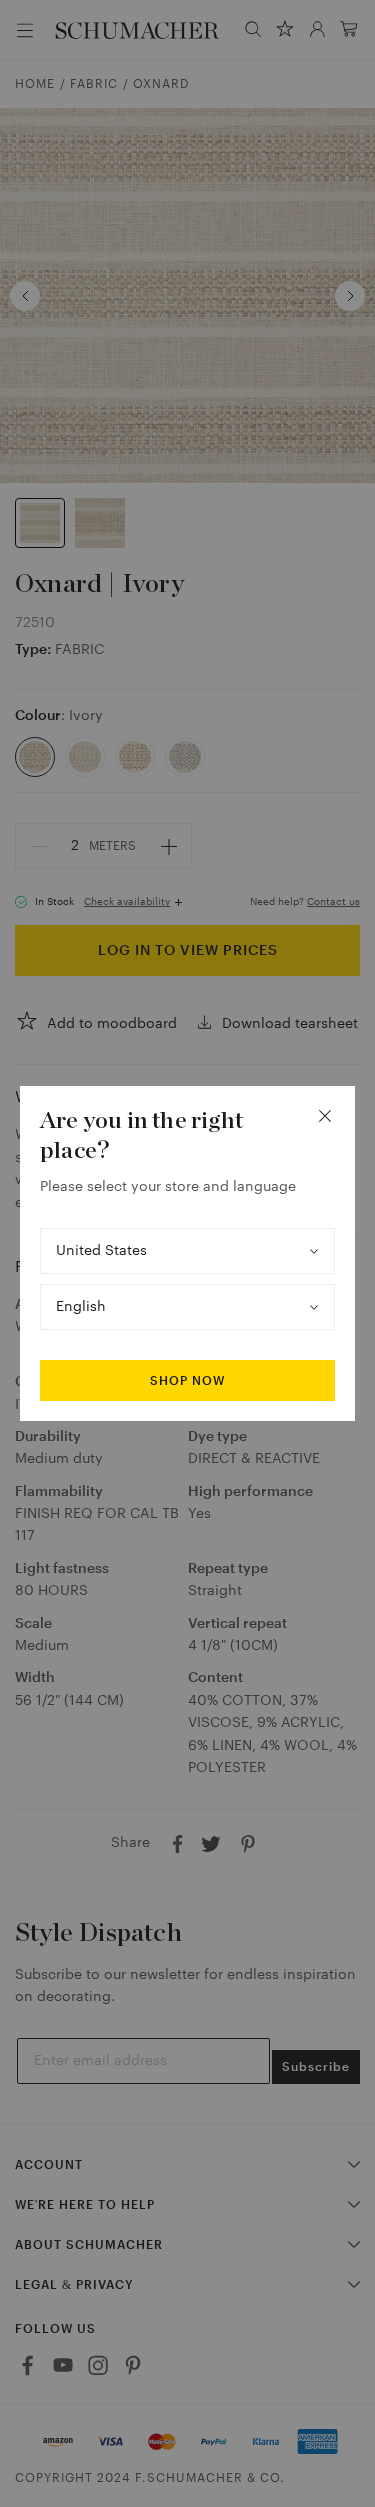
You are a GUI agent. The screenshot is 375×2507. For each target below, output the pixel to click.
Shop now (187, 1381)
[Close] (325, 1116)
